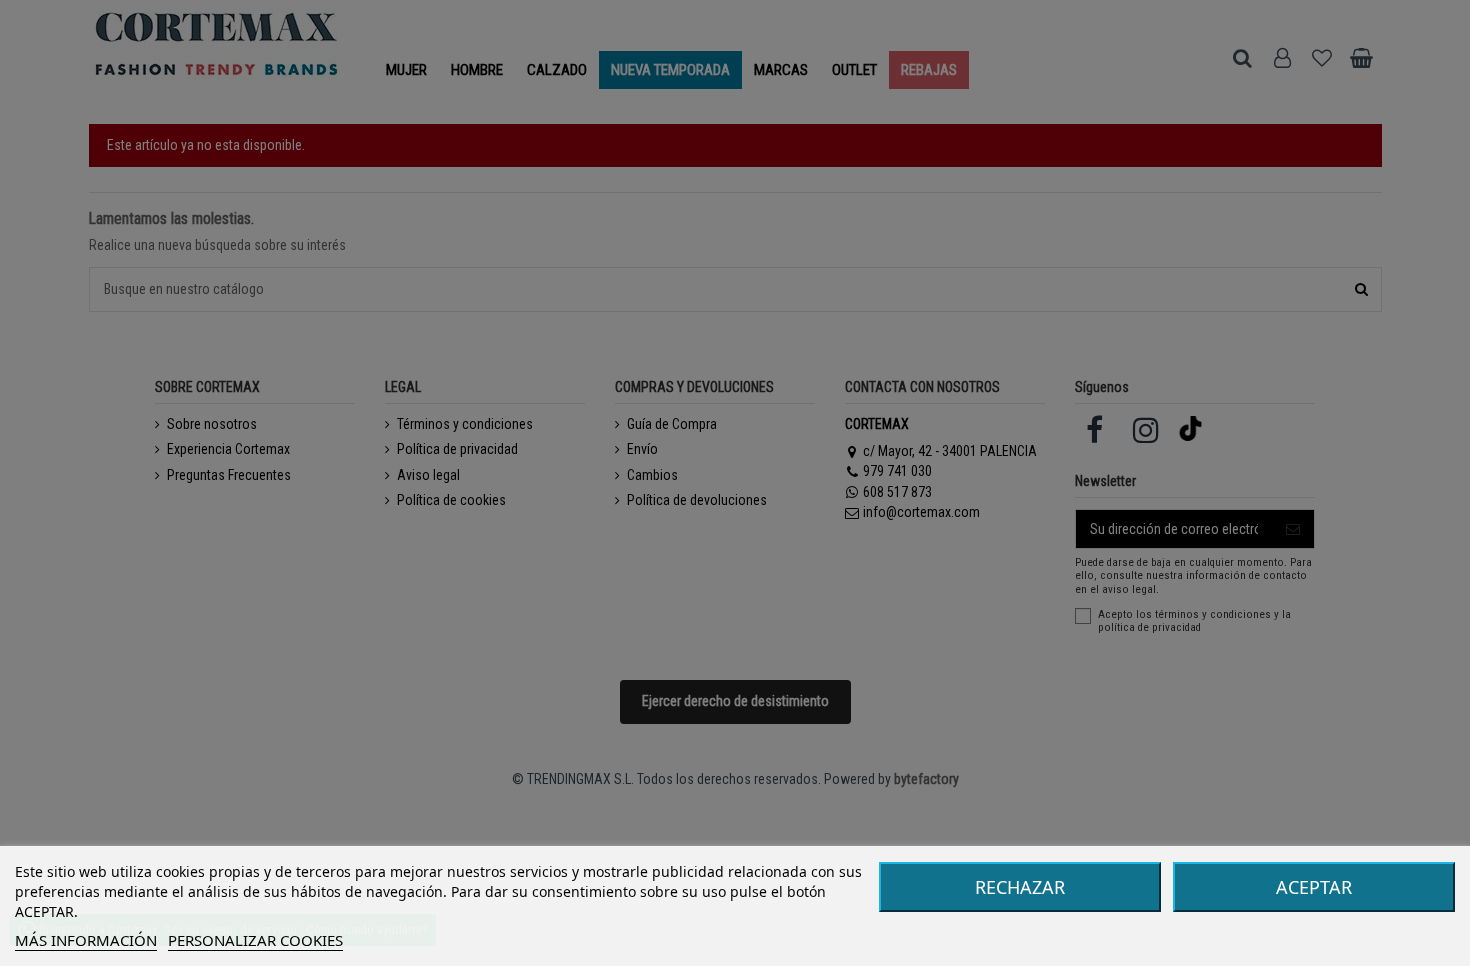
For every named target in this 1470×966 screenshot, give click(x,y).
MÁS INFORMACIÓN (86, 940)
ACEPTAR (1314, 887)
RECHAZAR (1020, 887)
